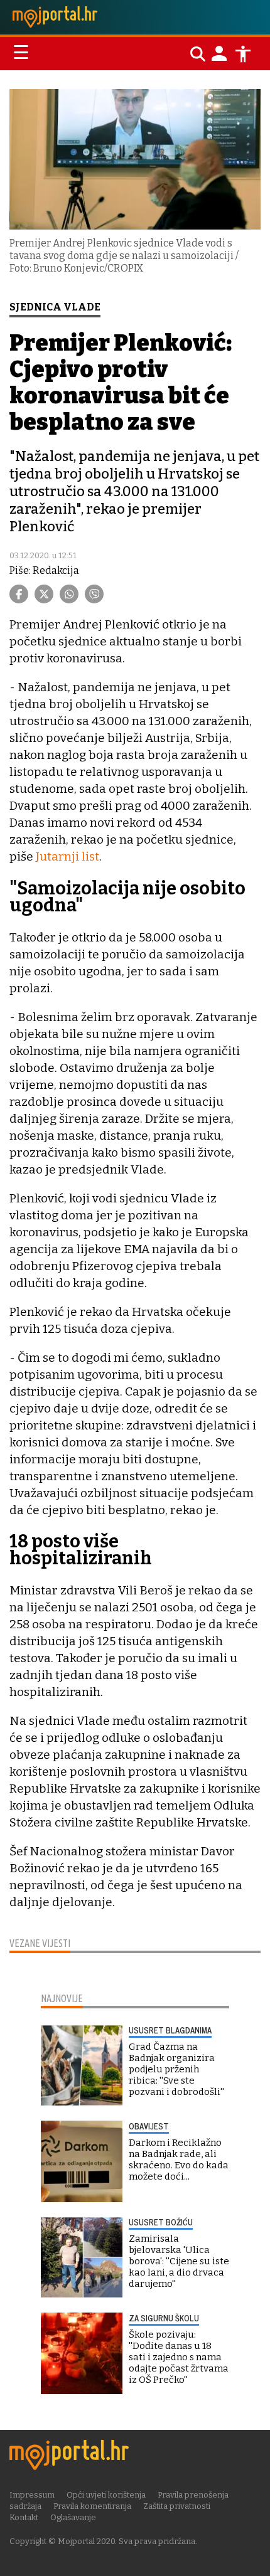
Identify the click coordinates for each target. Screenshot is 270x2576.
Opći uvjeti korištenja (106, 2495)
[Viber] (94, 594)
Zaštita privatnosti (177, 2506)
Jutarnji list (67, 856)
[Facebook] (19, 594)
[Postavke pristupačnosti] (243, 54)
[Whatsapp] (69, 594)
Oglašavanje (73, 2517)
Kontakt (24, 2517)
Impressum (32, 2495)
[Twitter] (44, 594)
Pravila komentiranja (92, 2506)
